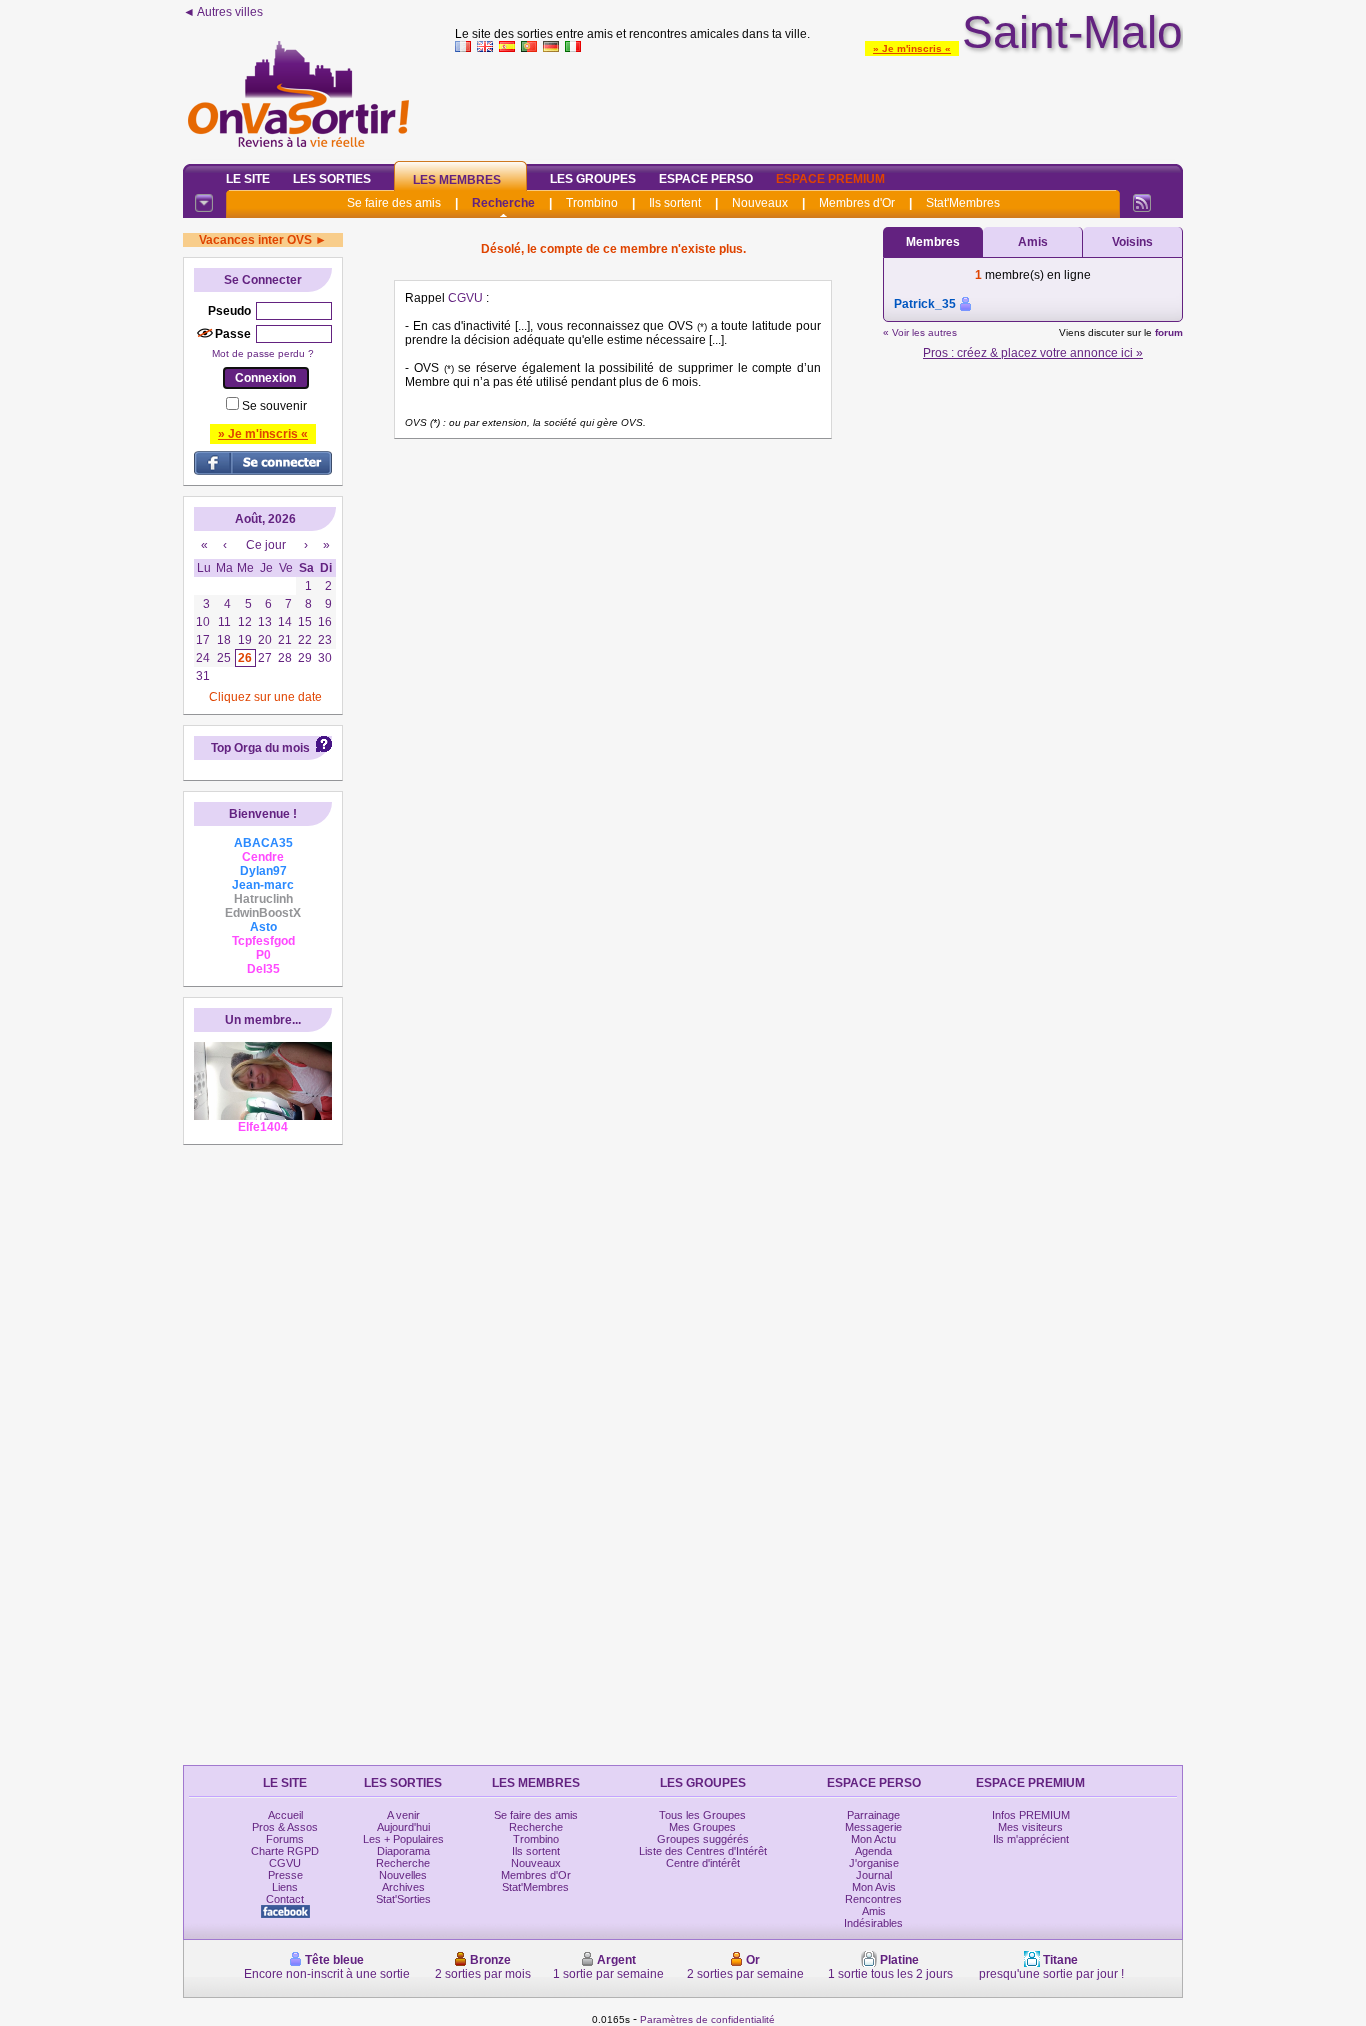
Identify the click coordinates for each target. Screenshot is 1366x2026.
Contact (285, 1899)
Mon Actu (873, 1839)
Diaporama (403, 1851)
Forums (285, 1839)
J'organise (874, 1863)
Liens (285, 1887)
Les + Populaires (403, 1839)
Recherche (503, 203)
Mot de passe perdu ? (263, 353)
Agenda (873, 1851)
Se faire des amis (394, 203)
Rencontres (873, 1899)
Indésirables (873, 1923)
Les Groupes (593, 179)
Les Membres (457, 180)
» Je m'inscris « (912, 48)
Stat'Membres (963, 203)
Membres (933, 242)
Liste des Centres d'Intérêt (703, 1851)
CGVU (465, 298)
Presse (285, 1875)
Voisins (1132, 242)
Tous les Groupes (702, 1815)
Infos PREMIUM (1031, 1815)
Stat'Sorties (403, 1899)
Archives (403, 1887)
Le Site (248, 179)
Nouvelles (403, 1875)
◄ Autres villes (223, 12)
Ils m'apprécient (1031, 1839)
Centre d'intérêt (703, 1863)
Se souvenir (274, 406)
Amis (1033, 242)
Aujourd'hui (403, 1827)
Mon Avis (874, 1887)
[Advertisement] (819, 104)
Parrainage (873, 1815)
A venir (403, 1815)
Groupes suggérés (703, 1839)
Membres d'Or (857, 203)
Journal (874, 1875)
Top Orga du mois (260, 748)
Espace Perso (706, 179)
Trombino (592, 203)
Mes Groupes (702, 1827)
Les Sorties (332, 179)
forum (1169, 332)
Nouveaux (760, 203)
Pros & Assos (285, 1827)
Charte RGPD (285, 1851)
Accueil (285, 1815)
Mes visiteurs (1030, 1827)
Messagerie (873, 1827)
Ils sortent (675, 203)
